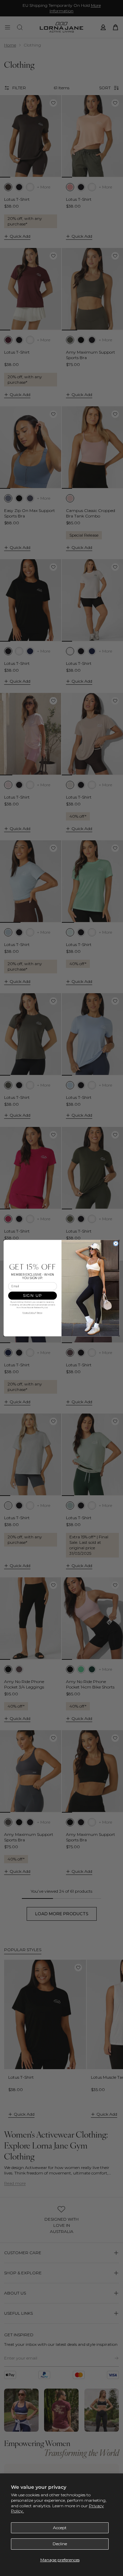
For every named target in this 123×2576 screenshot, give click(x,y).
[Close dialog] (116, 1243)
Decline (60, 2544)
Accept (60, 2528)
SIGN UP (33, 1296)
